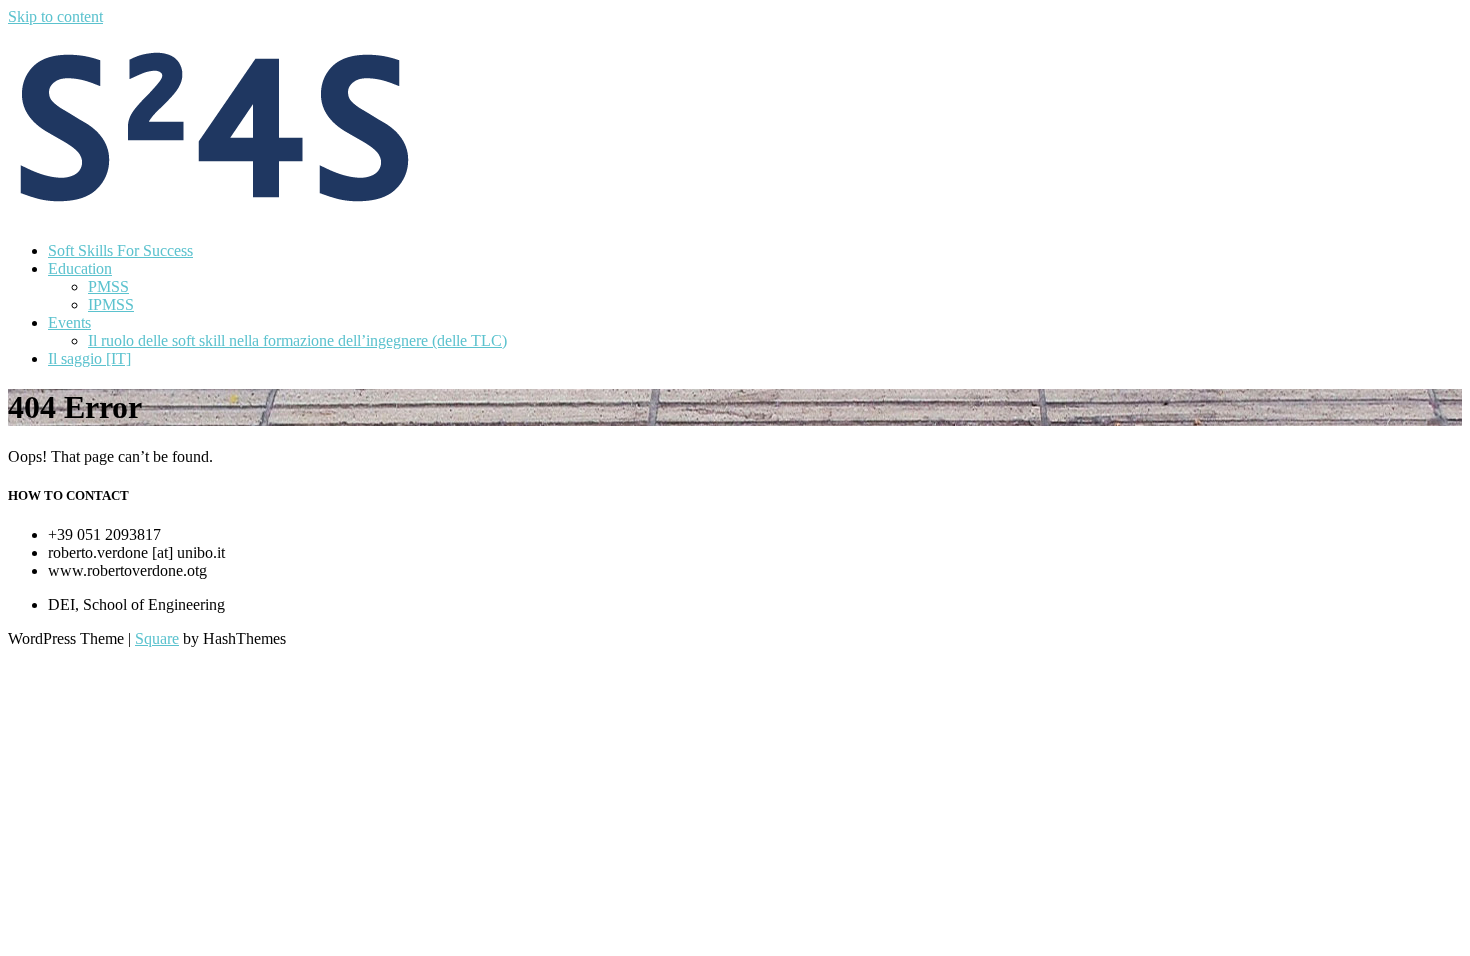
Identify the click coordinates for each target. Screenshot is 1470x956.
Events (69, 322)
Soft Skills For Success (120, 250)
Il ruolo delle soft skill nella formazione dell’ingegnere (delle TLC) (297, 340)
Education (80, 268)
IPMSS (111, 304)
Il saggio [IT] (89, 358)
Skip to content (55, 16)
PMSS (108, 286)
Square (157, 638)
